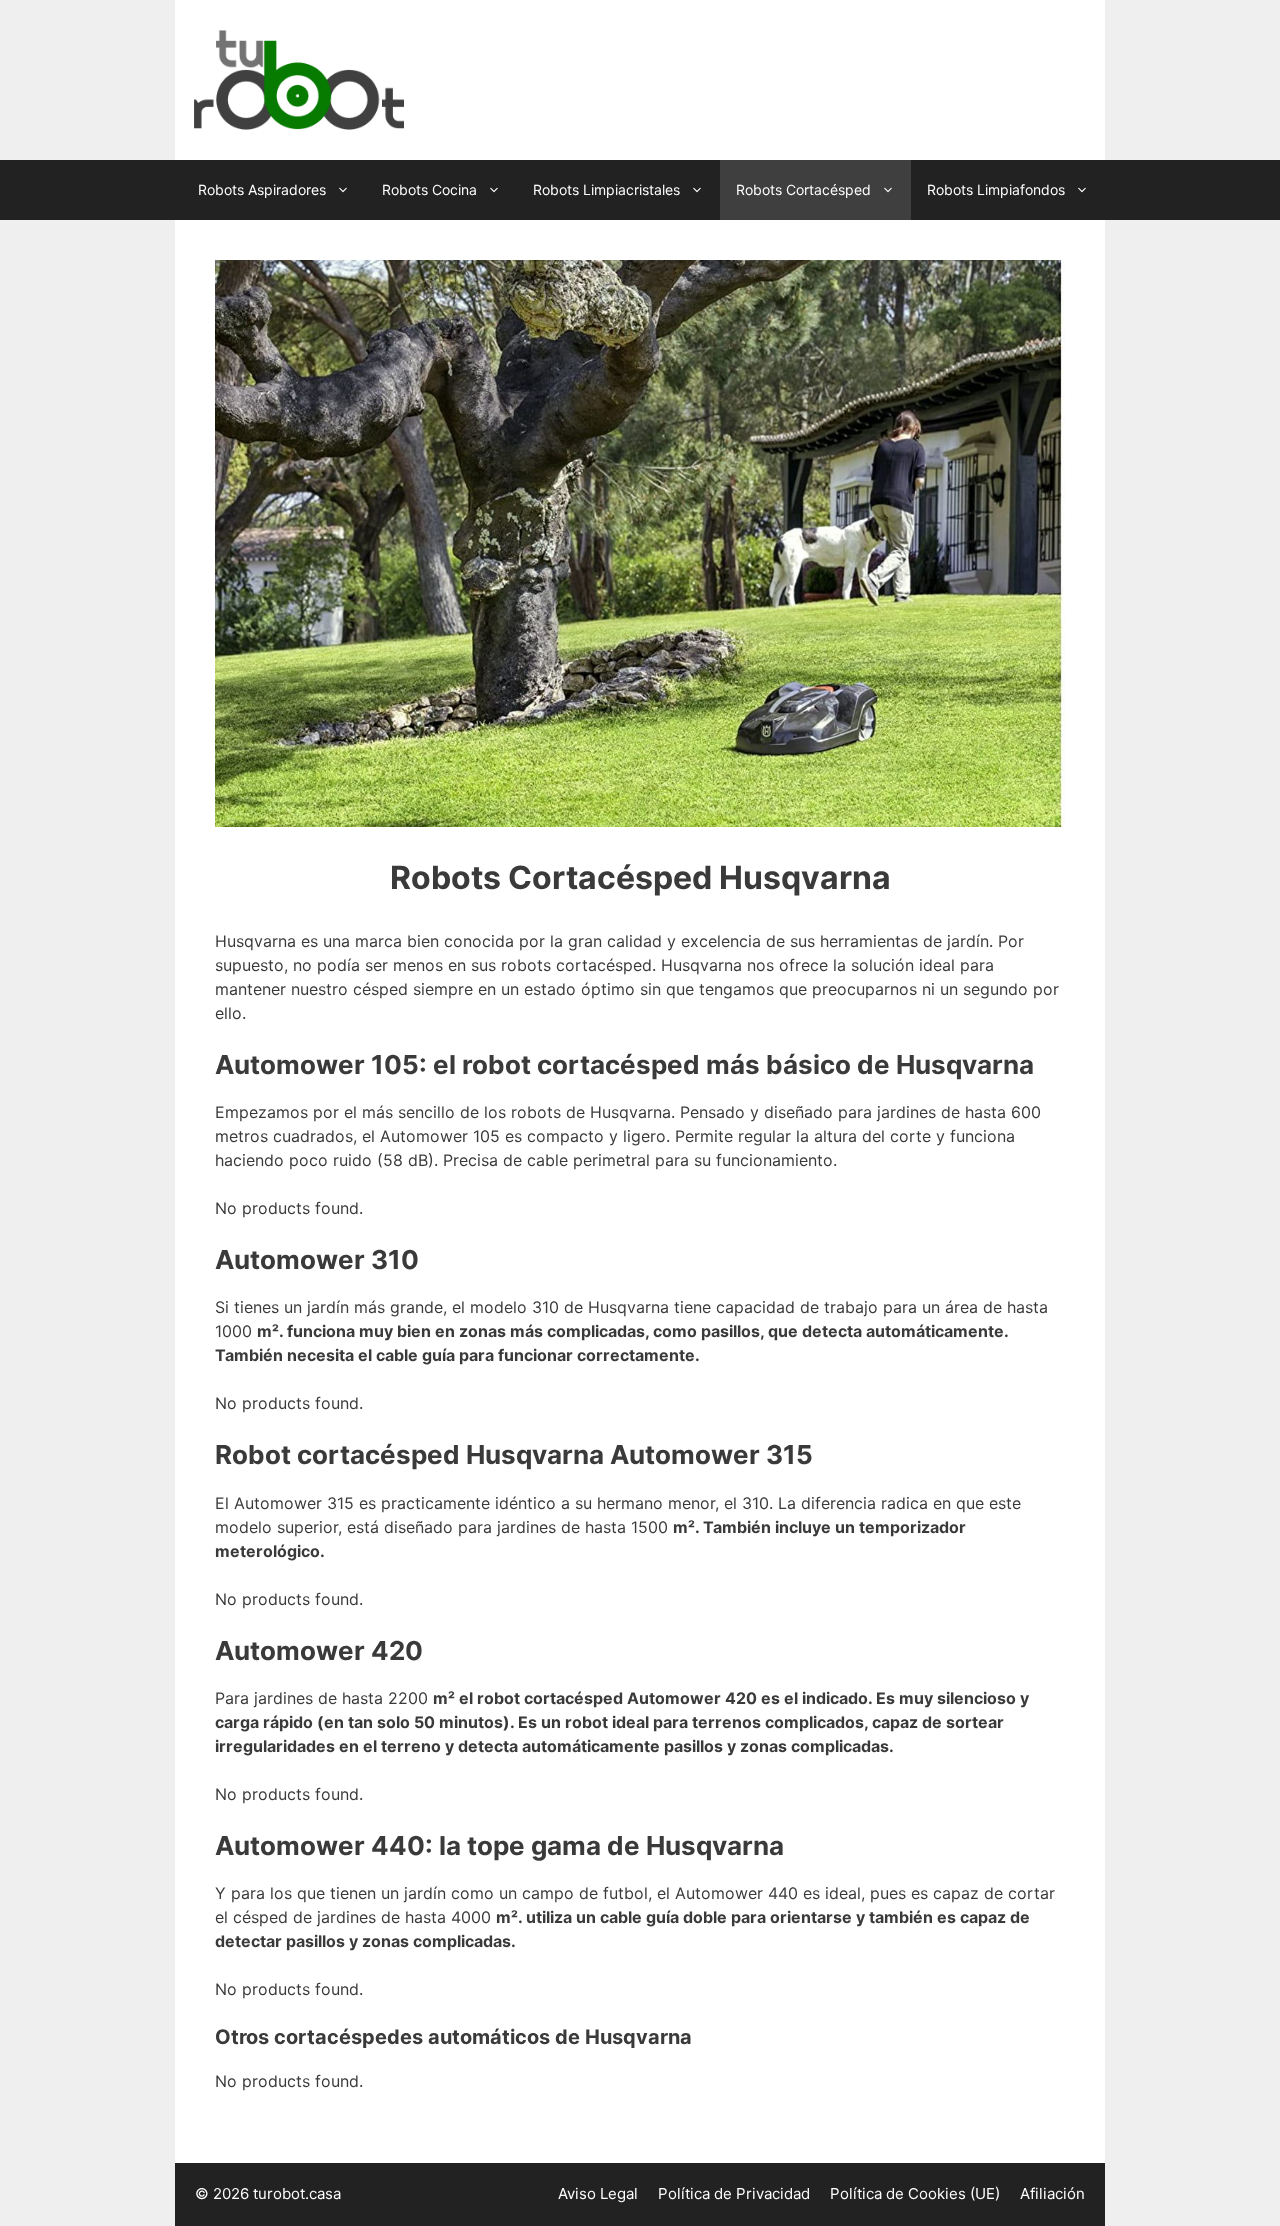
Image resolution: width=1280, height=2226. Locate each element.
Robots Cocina (429, 189)
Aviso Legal (598, 2193)
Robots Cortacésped (803, 189)
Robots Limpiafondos (996, 189)
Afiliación (1052, 2193)
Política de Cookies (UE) (915, 2193)
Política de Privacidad (734, 2193)
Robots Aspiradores (262, 189)
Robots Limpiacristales (606, 189)
